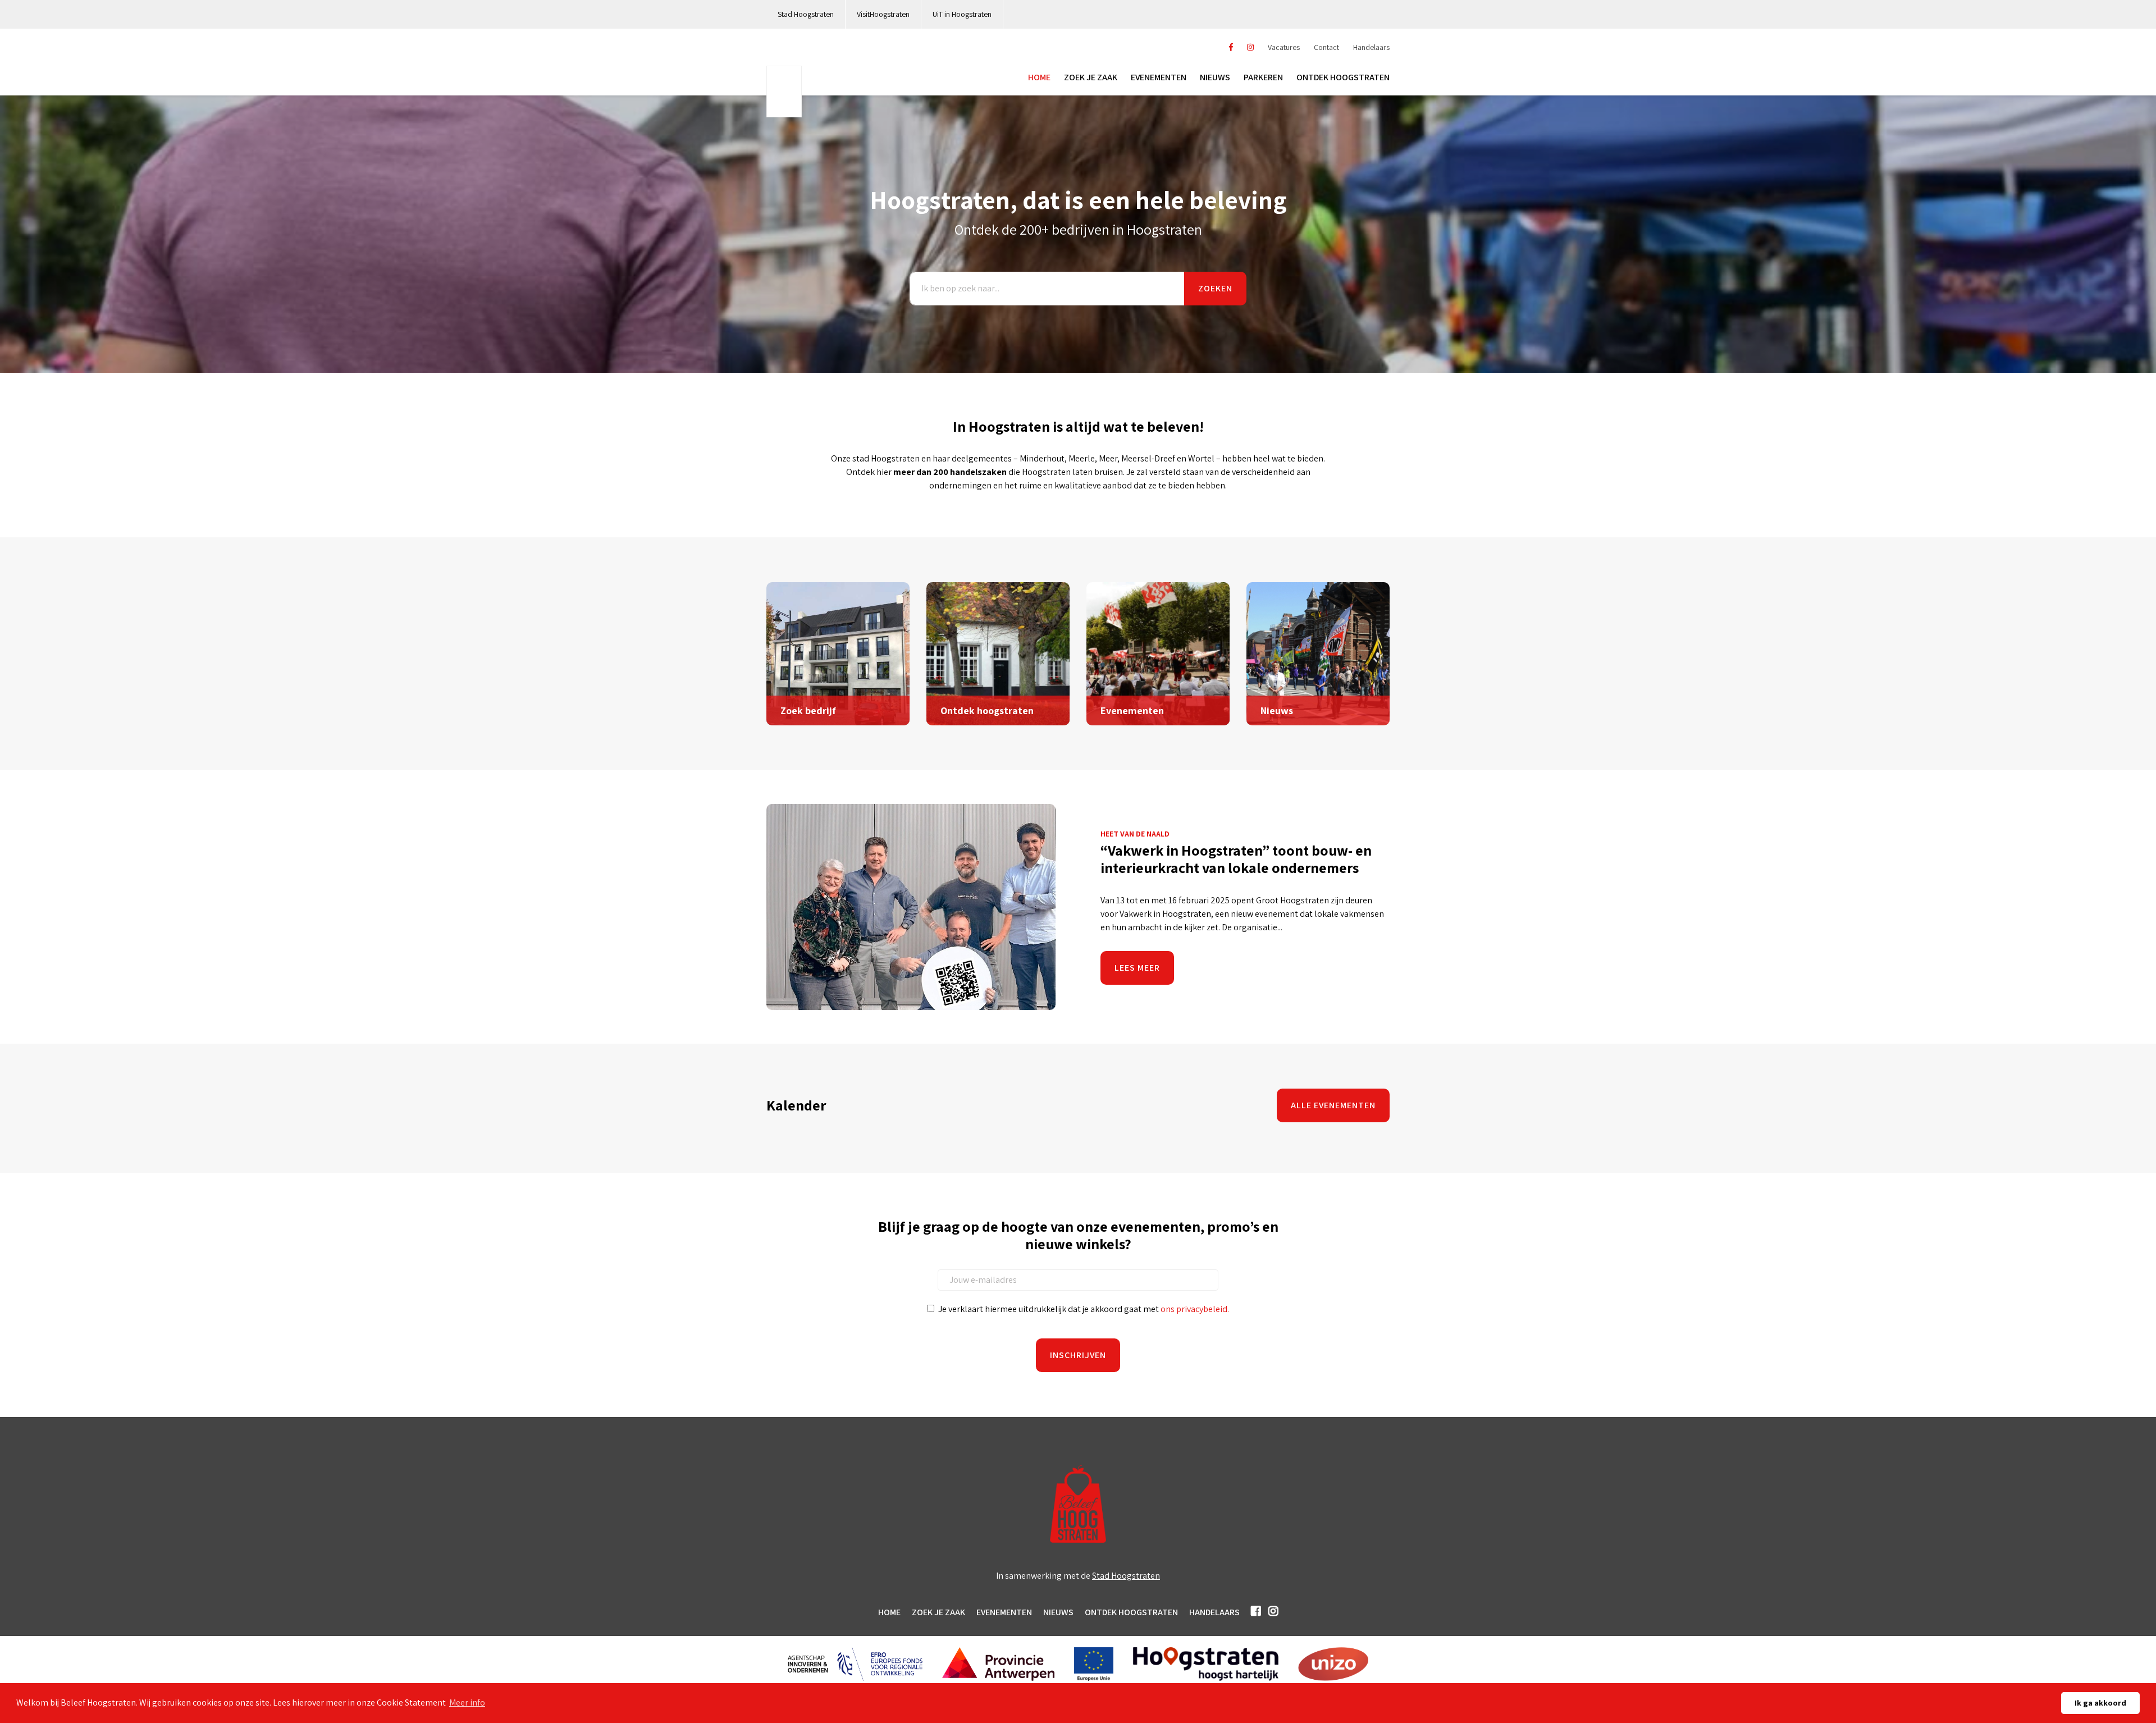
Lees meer (1137, 968)
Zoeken (1215, 288)
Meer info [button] (467, 1703)
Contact (1326, 47)
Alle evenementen (1333, 1105)
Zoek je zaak (1091, 77)
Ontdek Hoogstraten (1131, 1612)
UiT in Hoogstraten (962, 14)
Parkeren (1263, 77)
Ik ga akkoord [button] (2100, 1703)
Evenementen (1159, 77)
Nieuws (1215, 77)
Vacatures (1284, 47)
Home (1039, 77)
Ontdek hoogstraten (1343, 77)
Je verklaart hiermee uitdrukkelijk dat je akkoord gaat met (1084, 1309)
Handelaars (1371, 47)
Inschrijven (1078, 1355)
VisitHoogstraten (883, 14)
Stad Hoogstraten (806, 14)
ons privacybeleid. (1195, 1309)
